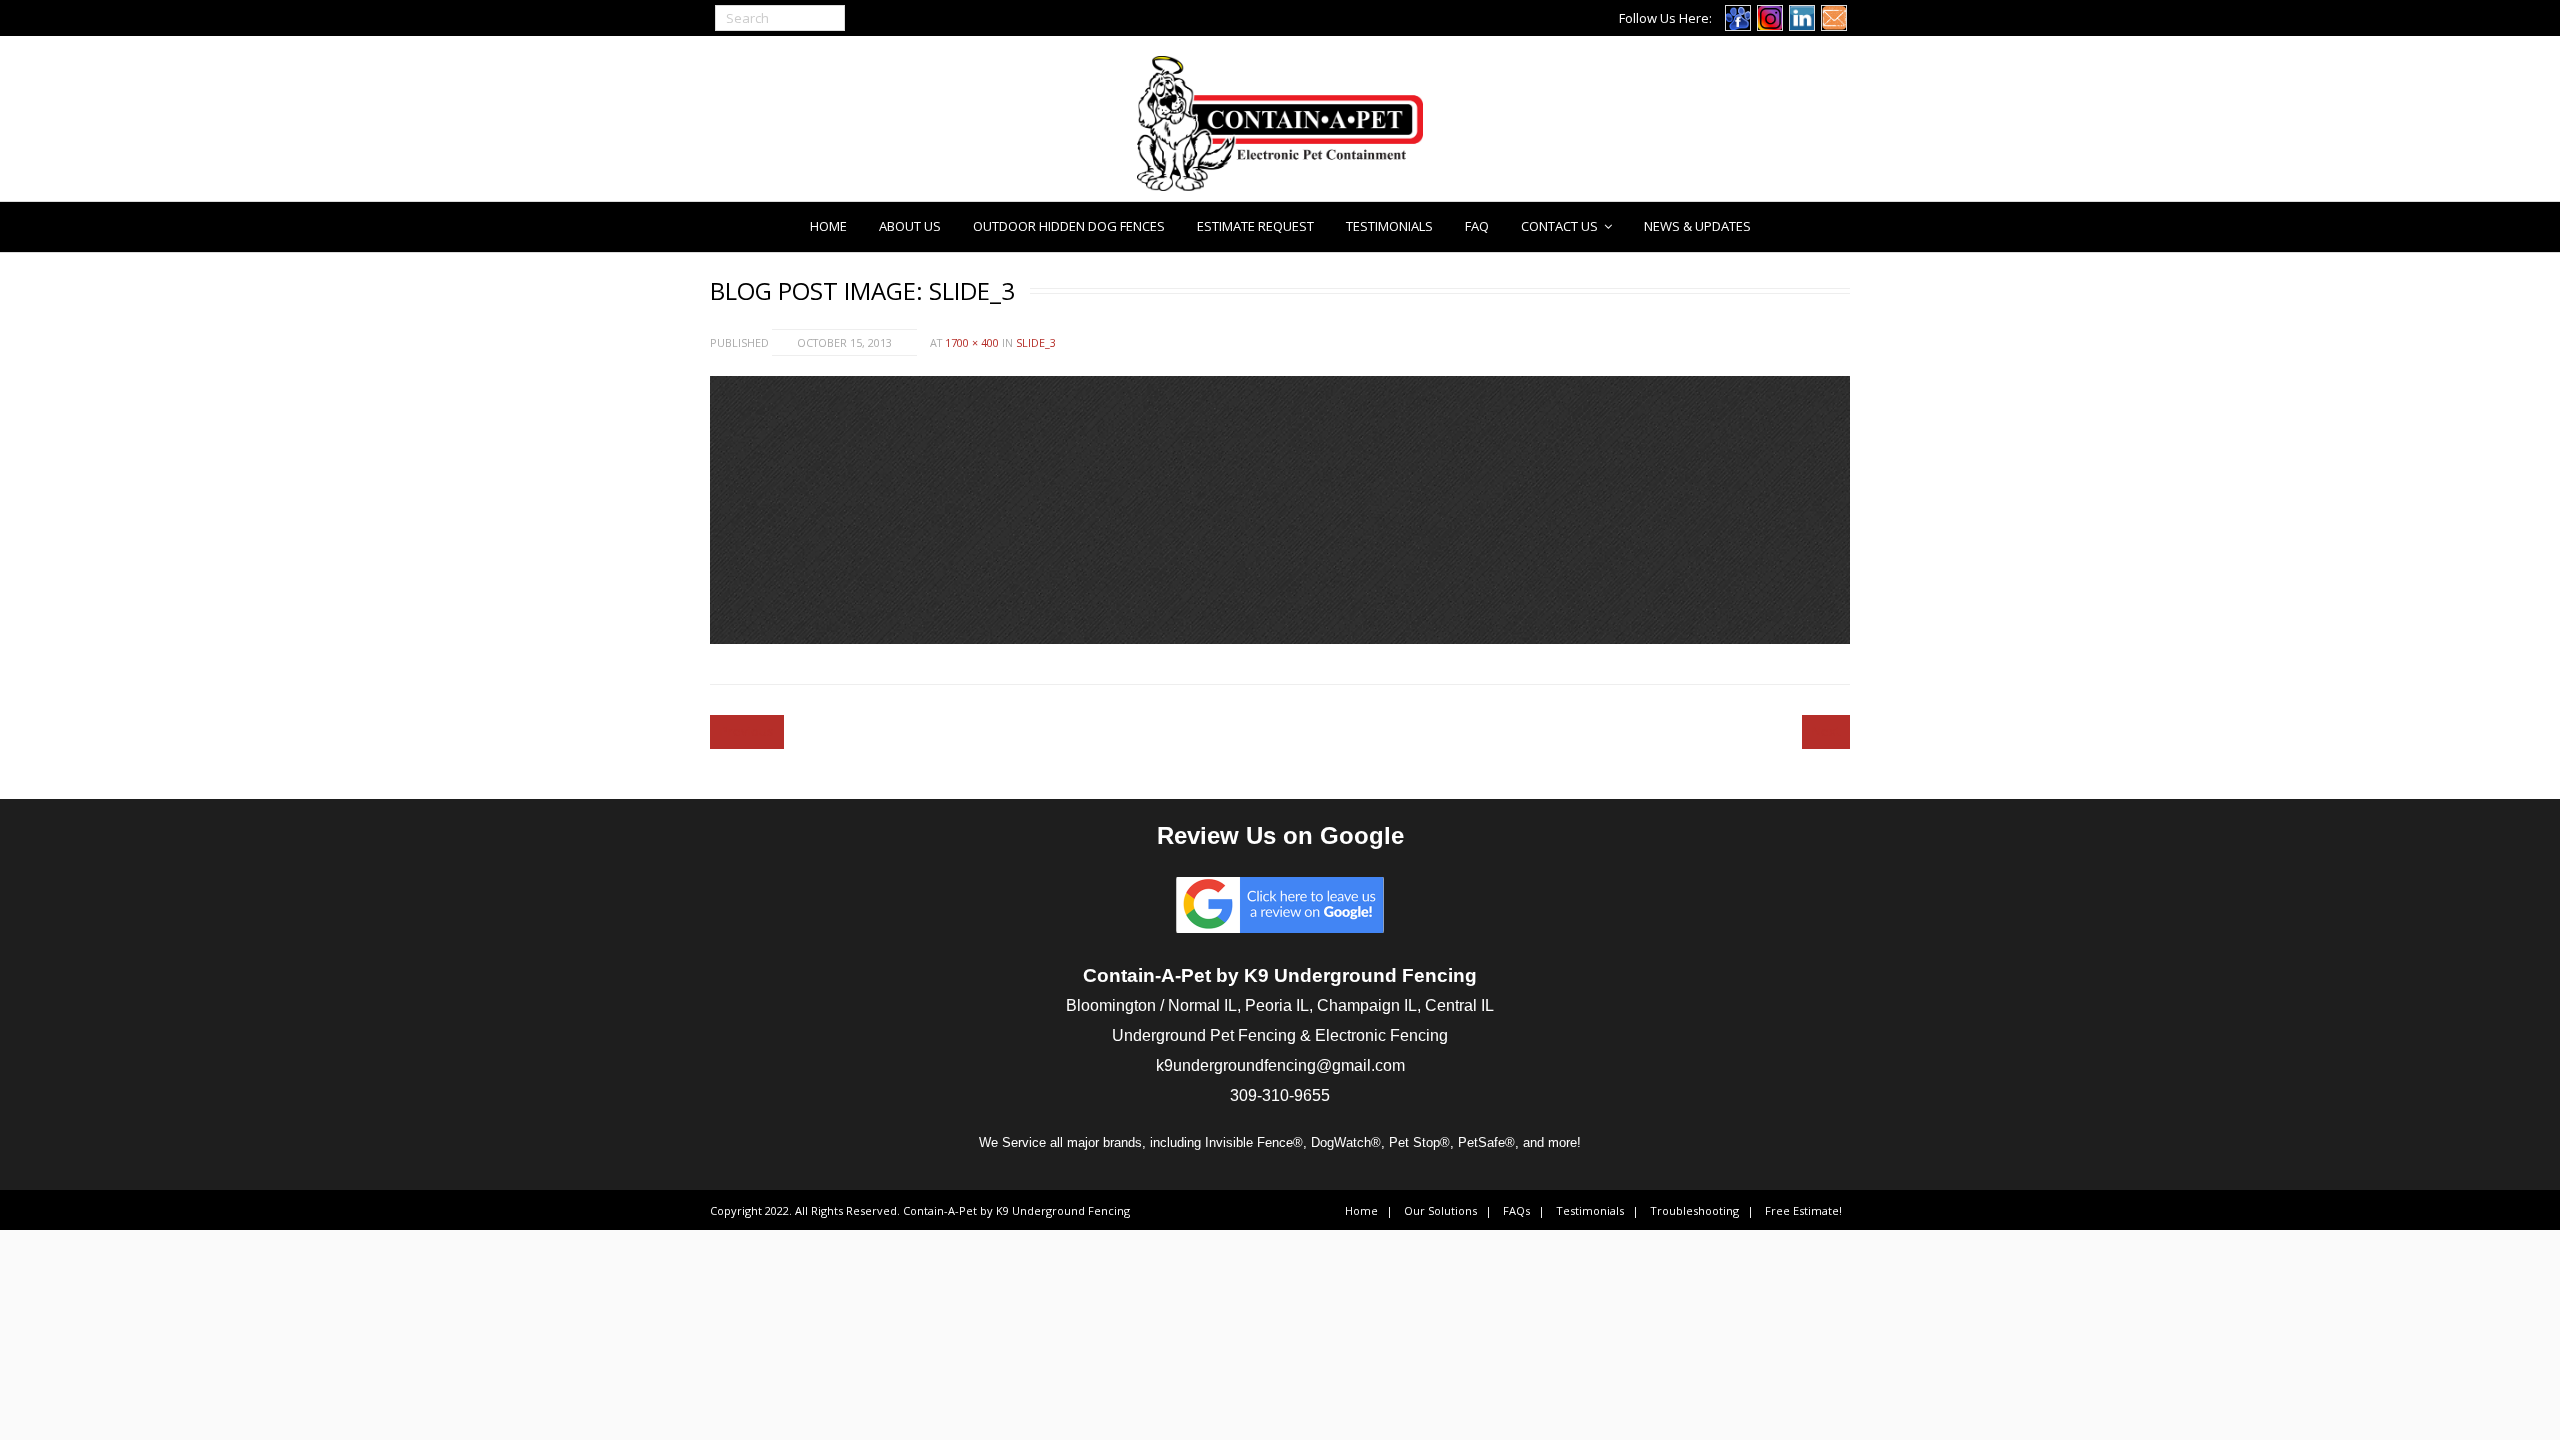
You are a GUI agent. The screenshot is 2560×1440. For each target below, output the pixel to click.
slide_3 (1036, 342)
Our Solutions (1440, 1210)
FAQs (1516, 1210)
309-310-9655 (1280, 1095)
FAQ (1477, 226)
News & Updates (1697, 226)
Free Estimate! (1803, 1210)
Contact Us (1559, 226)
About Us (910, 226)
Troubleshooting (1694, 1210)
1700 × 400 (972, 342)
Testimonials (1389, 226)
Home (828, 226)
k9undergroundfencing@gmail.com (1280, 1065)
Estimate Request (1255, 226)
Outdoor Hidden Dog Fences (1069, 226)
